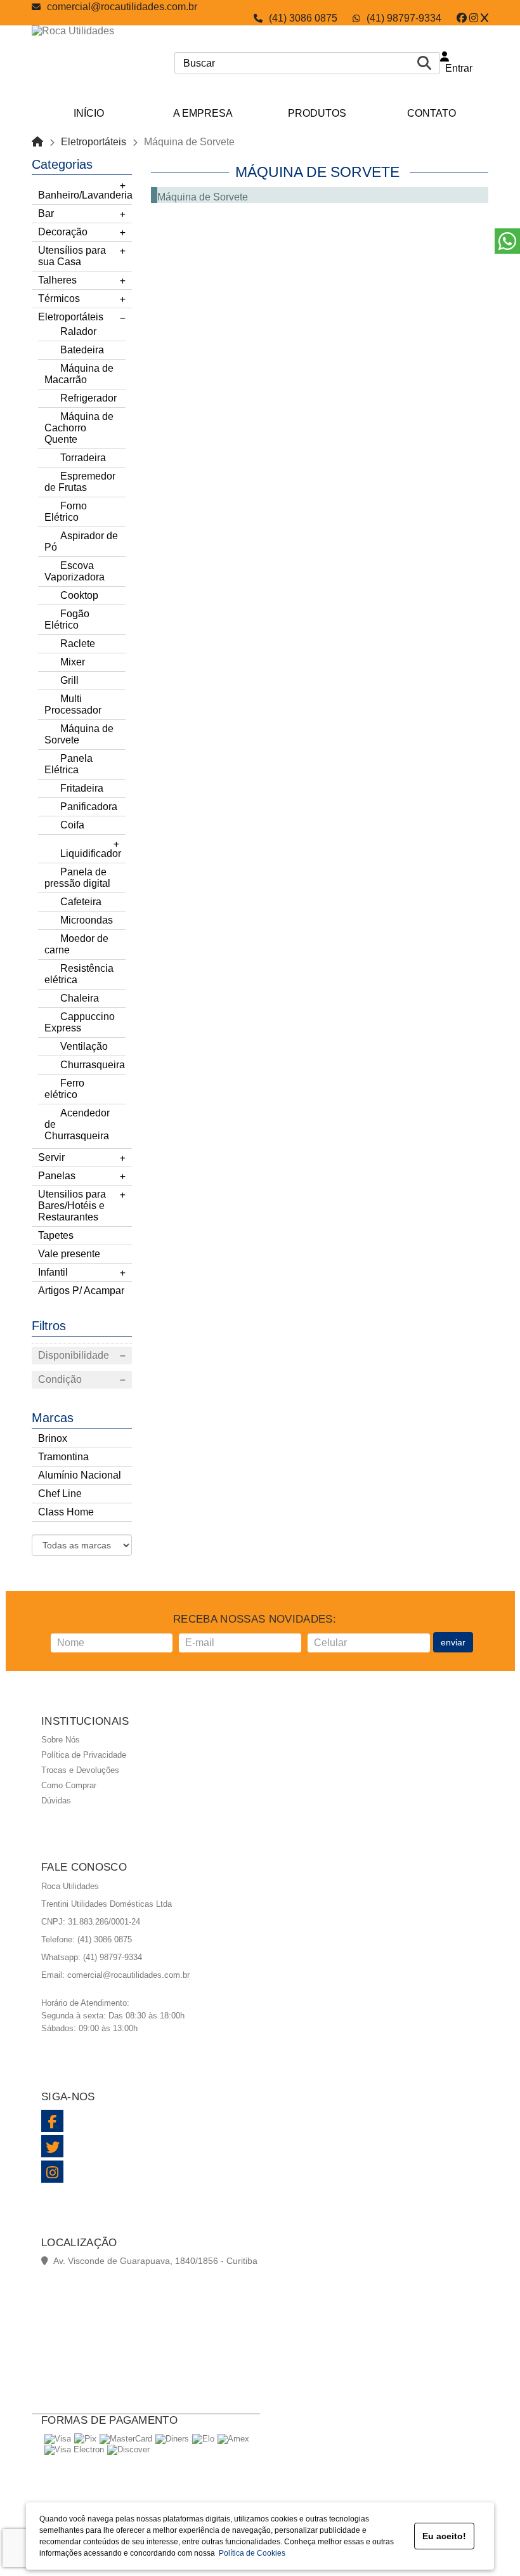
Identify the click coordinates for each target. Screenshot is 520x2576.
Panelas (57, 1176)
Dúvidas (56, 1801)
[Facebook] (462, 18)
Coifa (72, 825)
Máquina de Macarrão (79, 374)
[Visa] (58, 2439)
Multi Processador (73, 704)
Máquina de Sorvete (79, 734)
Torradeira (83, 458)
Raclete (78, 644)
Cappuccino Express (80, 1022)
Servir (51, 1157)
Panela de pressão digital (77, 878)
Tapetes (56, 1235)
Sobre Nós (61, 1740)
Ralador (78, 331)
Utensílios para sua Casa (72, 256)
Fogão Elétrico (67, 619)
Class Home (66, 1512)
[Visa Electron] (74, 2449)
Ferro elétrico (64, 1089)
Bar (46, 213)
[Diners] (172, 2439)
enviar (453, 1642)
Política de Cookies (250, 2553)
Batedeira (82, 350)
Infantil (53, 1272)
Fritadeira (82, 788)
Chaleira (80, 998)
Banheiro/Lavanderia (85, 195)
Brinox (53, 1438)
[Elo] (203, 2439)
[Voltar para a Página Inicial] (37, 142)
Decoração (63, 232)
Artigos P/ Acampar (81, 1291)
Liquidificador (91, 853)
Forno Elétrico (66, 512)
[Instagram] (474, 18)
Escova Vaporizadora (75, 571)
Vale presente (69, 1254)
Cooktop (79, 595)
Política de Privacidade (84, 1755)
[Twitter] (484, 18)
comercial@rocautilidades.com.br (122, 7)
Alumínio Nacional (80, 1475)
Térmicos (59, 298)
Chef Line (60, 1494)
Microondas (87, 920)
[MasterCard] (126, 2439)
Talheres (57, 280)
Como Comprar (69, 1785)
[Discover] (128, 2449)
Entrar (456, 68)
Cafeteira (81, 902)
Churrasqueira (93, 1065)
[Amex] (233, 2439)
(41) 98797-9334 (404, 18)
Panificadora (89, 807)
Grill (69, 680)
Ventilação (84, 1046)
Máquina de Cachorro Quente (79, 428)
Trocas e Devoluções (80, 1770)
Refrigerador (88, 398)
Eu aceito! (444, 2536)
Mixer (73, 662)
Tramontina (63, 1457)
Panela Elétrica (68, 764)
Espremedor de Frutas (80, 482)
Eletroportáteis (94, 142)
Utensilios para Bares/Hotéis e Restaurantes (72, 1206)
